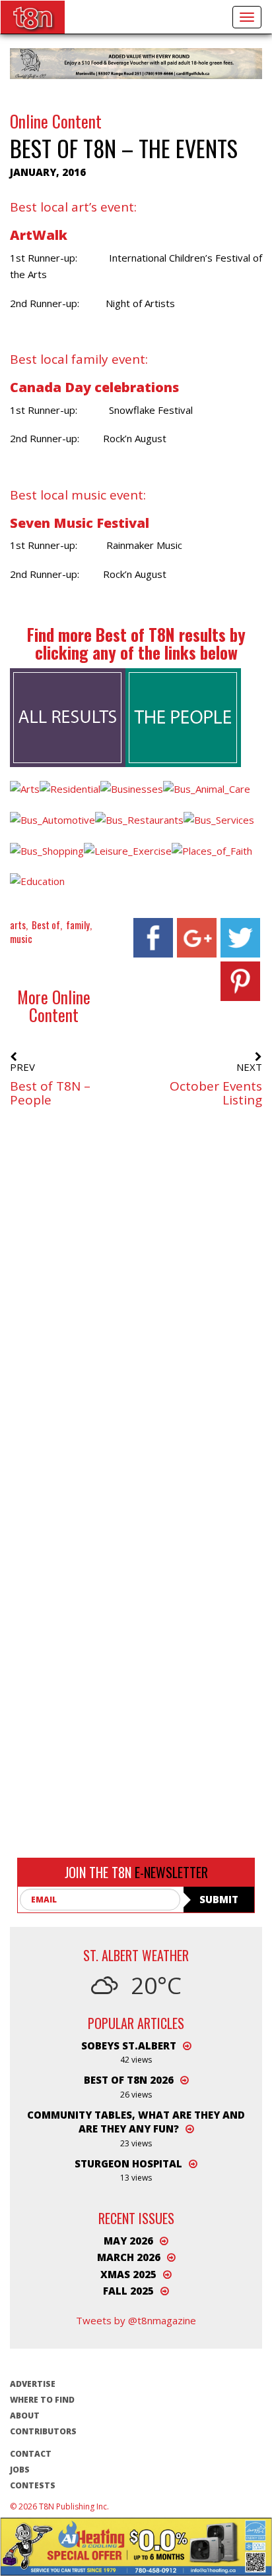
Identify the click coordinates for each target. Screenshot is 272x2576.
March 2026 (129, 2257)
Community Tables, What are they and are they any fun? (136, 2122)
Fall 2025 (128, 2291)
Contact (31, 2454)
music (21, 938)
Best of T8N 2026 (129, 2080)
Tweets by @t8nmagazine (136, 2320)
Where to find (42, 2400)
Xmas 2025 (128, 2274)
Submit (219, 1899)
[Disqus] (136, 1321)
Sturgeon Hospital (128, 2163)
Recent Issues (136, 2218)
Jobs (20, 2470)
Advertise (33, 2384)
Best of (46, 925)
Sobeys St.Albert (129, 2046)
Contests (33, 2485)
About (25, 2416)
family (78, 925)
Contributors (43, 2431)
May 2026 (128, 2241)
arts (18, 925)
